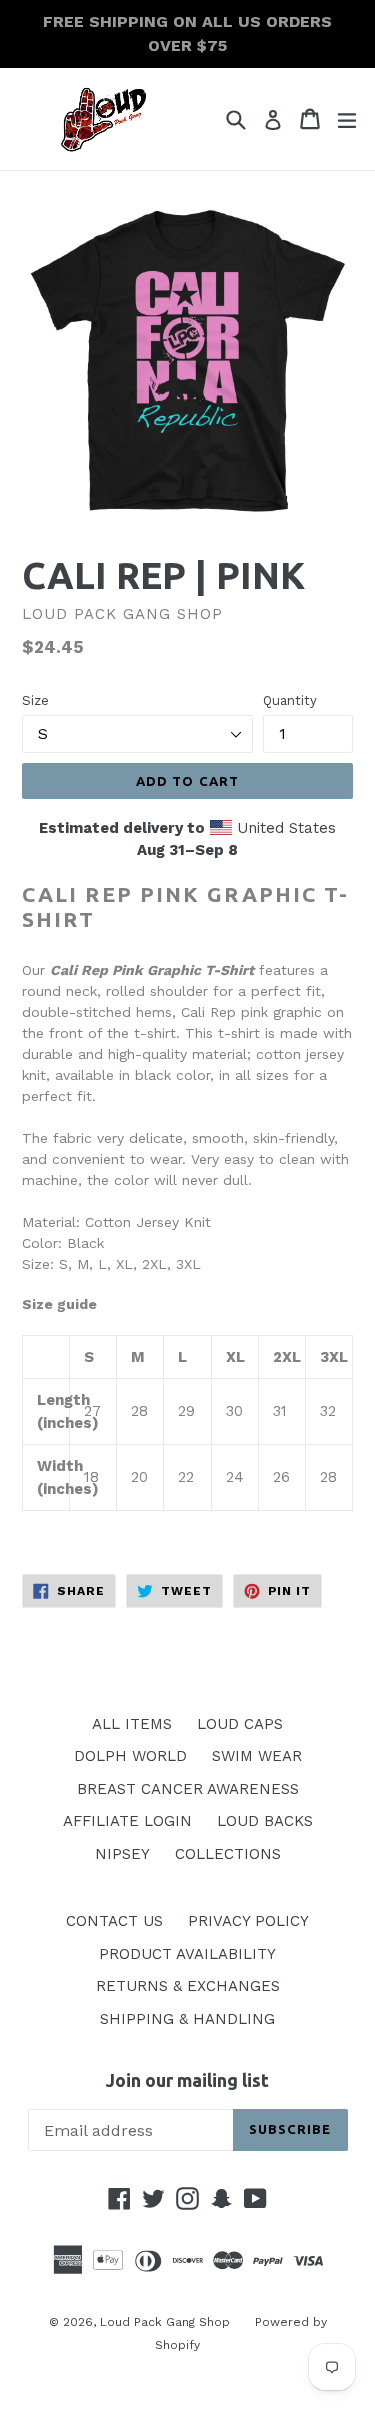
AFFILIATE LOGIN (127, 1821)
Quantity (290, 700)
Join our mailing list (187, 2080)
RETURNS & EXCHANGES (188, 1986)
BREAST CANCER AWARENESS (188, 1789)
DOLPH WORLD (130, 1756)
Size (35, 700)
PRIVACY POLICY (248, 1921)
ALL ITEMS (132, 1724)
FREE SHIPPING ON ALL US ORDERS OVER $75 (187, 33)
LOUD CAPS (240, 1724)
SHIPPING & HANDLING (187, 2019)
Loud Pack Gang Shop (165, 2322)
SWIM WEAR (257, 1756)
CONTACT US (114, 1921)
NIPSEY (122, 1854)
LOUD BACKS (265, 1821)
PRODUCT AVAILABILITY (187, 1954)
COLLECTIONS (228, 1854)
